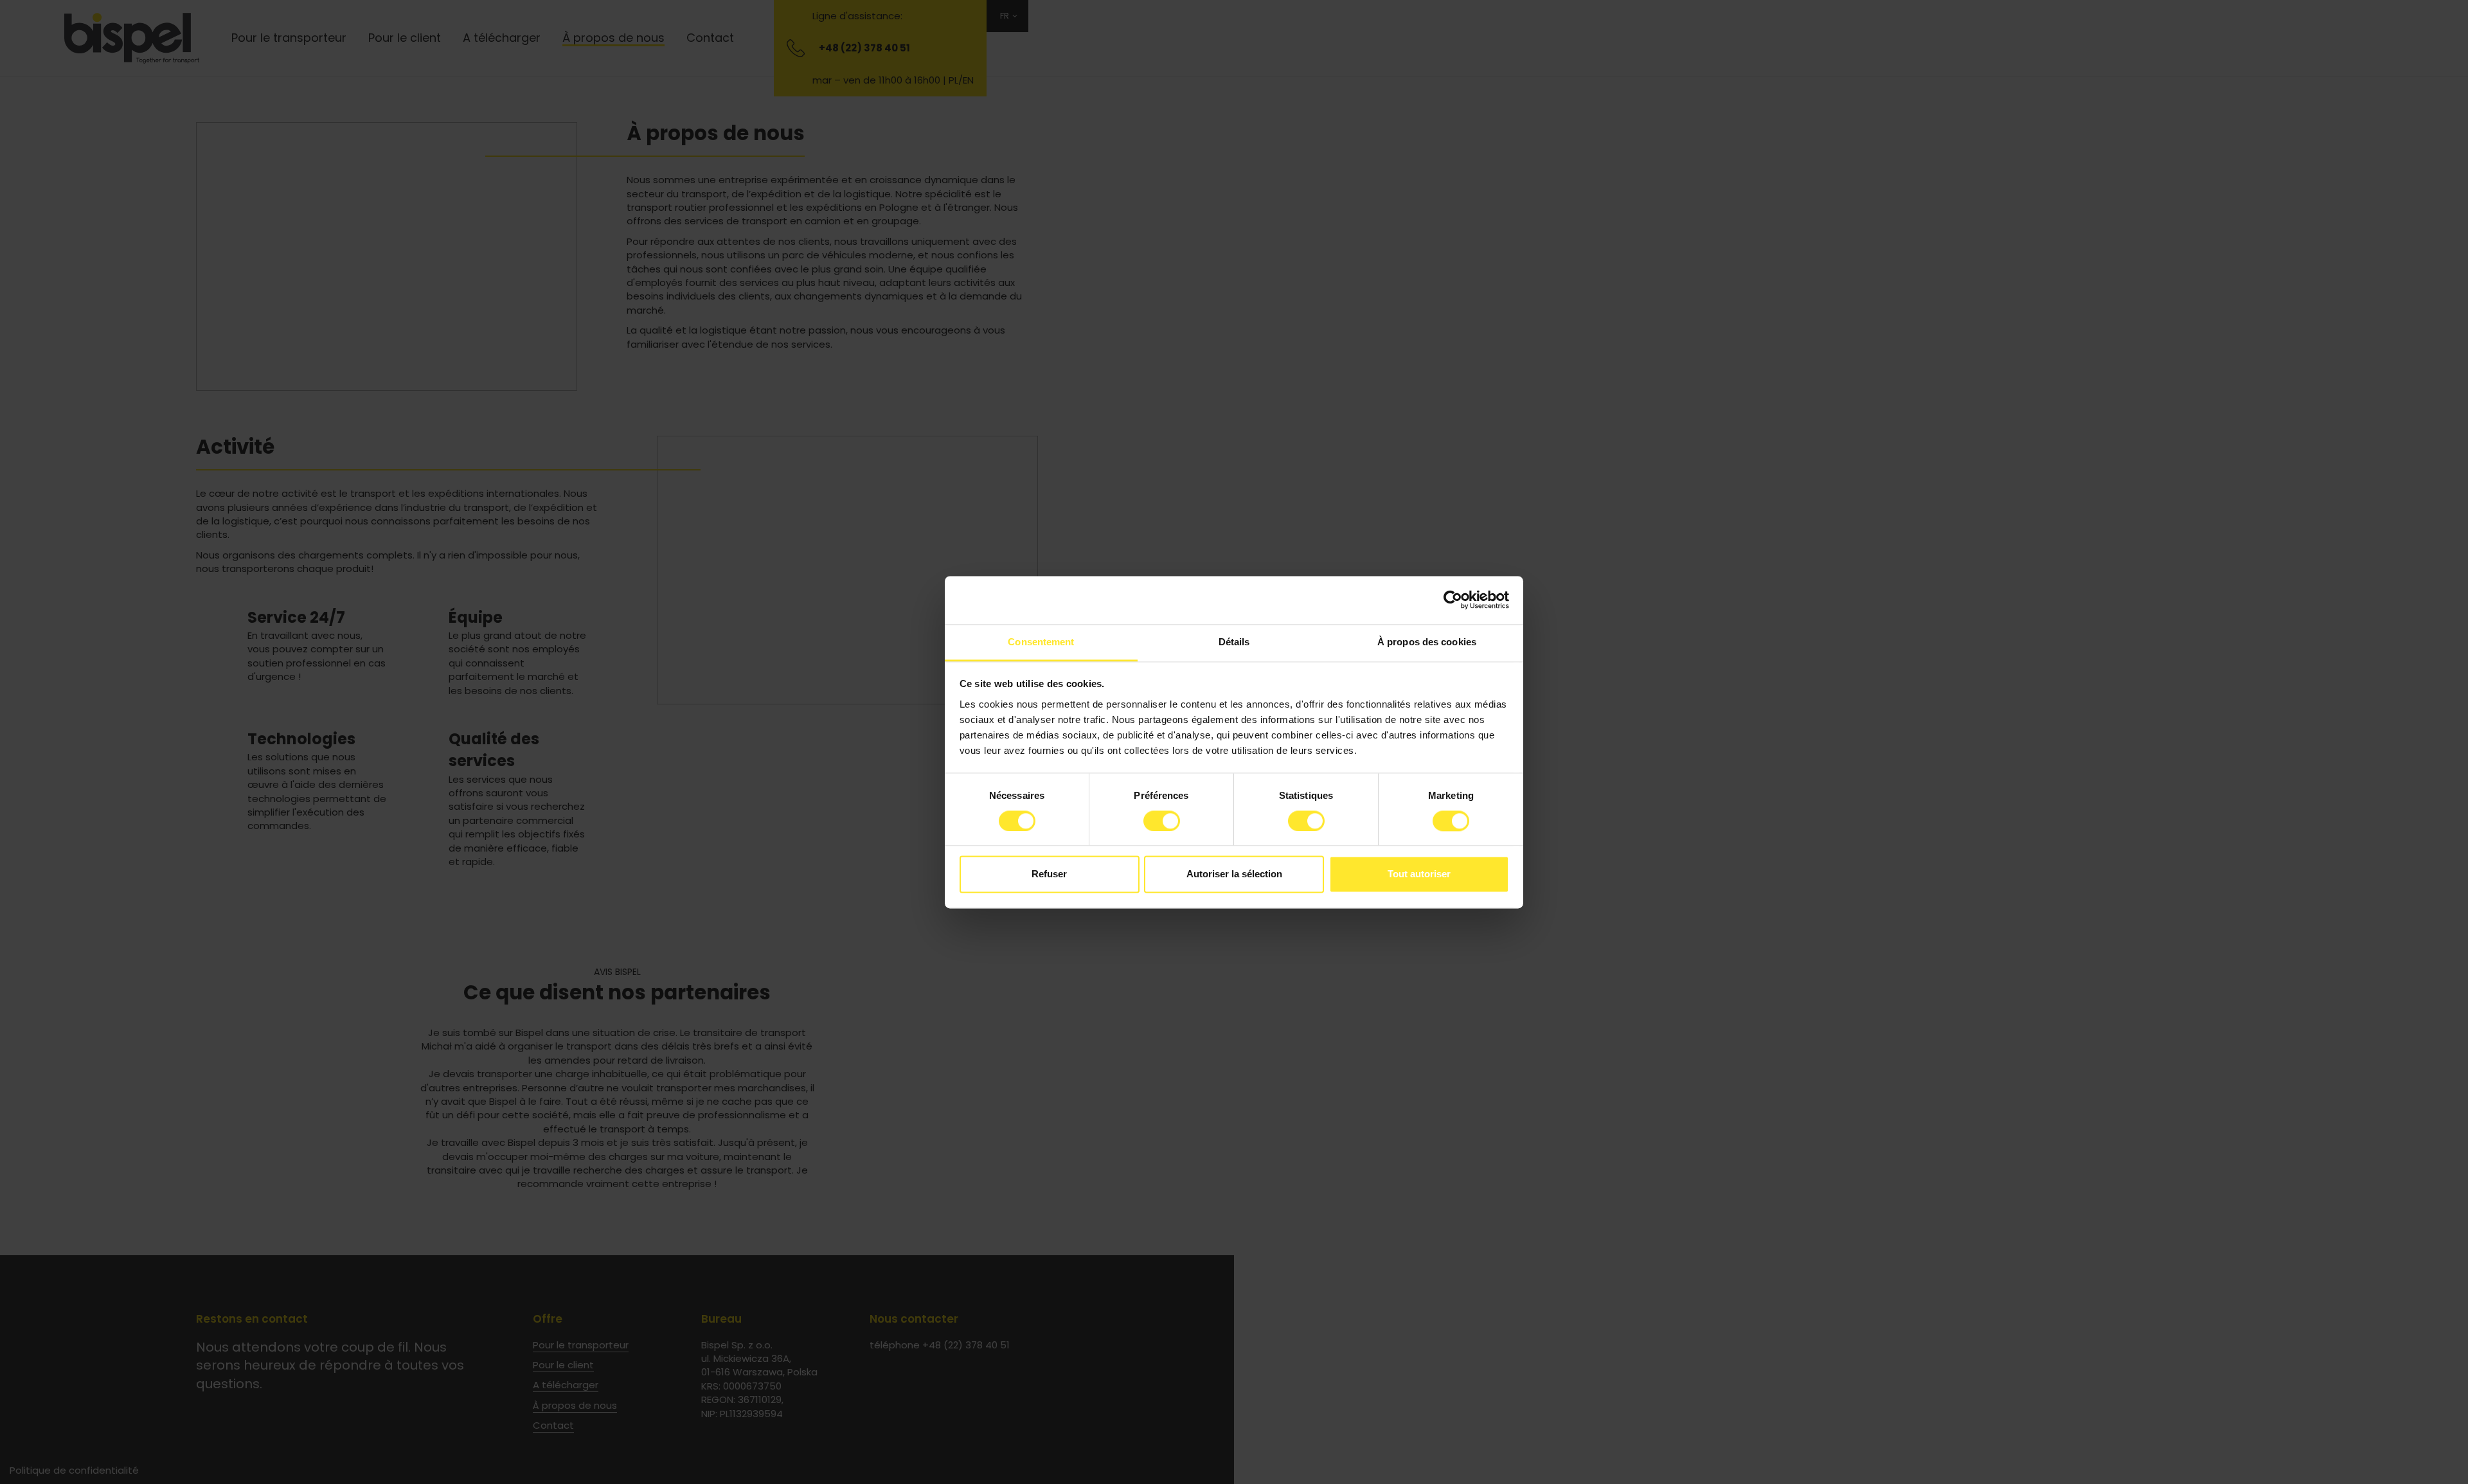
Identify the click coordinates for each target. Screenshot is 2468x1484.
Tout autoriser (1419, 874)
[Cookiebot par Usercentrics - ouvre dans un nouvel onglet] (1453, 600)
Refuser (1049, 874)
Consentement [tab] (1041, 642)
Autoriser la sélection (1234, 874)
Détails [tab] (1234, 642)
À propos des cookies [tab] (1427, 642)
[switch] (1162, 821)
